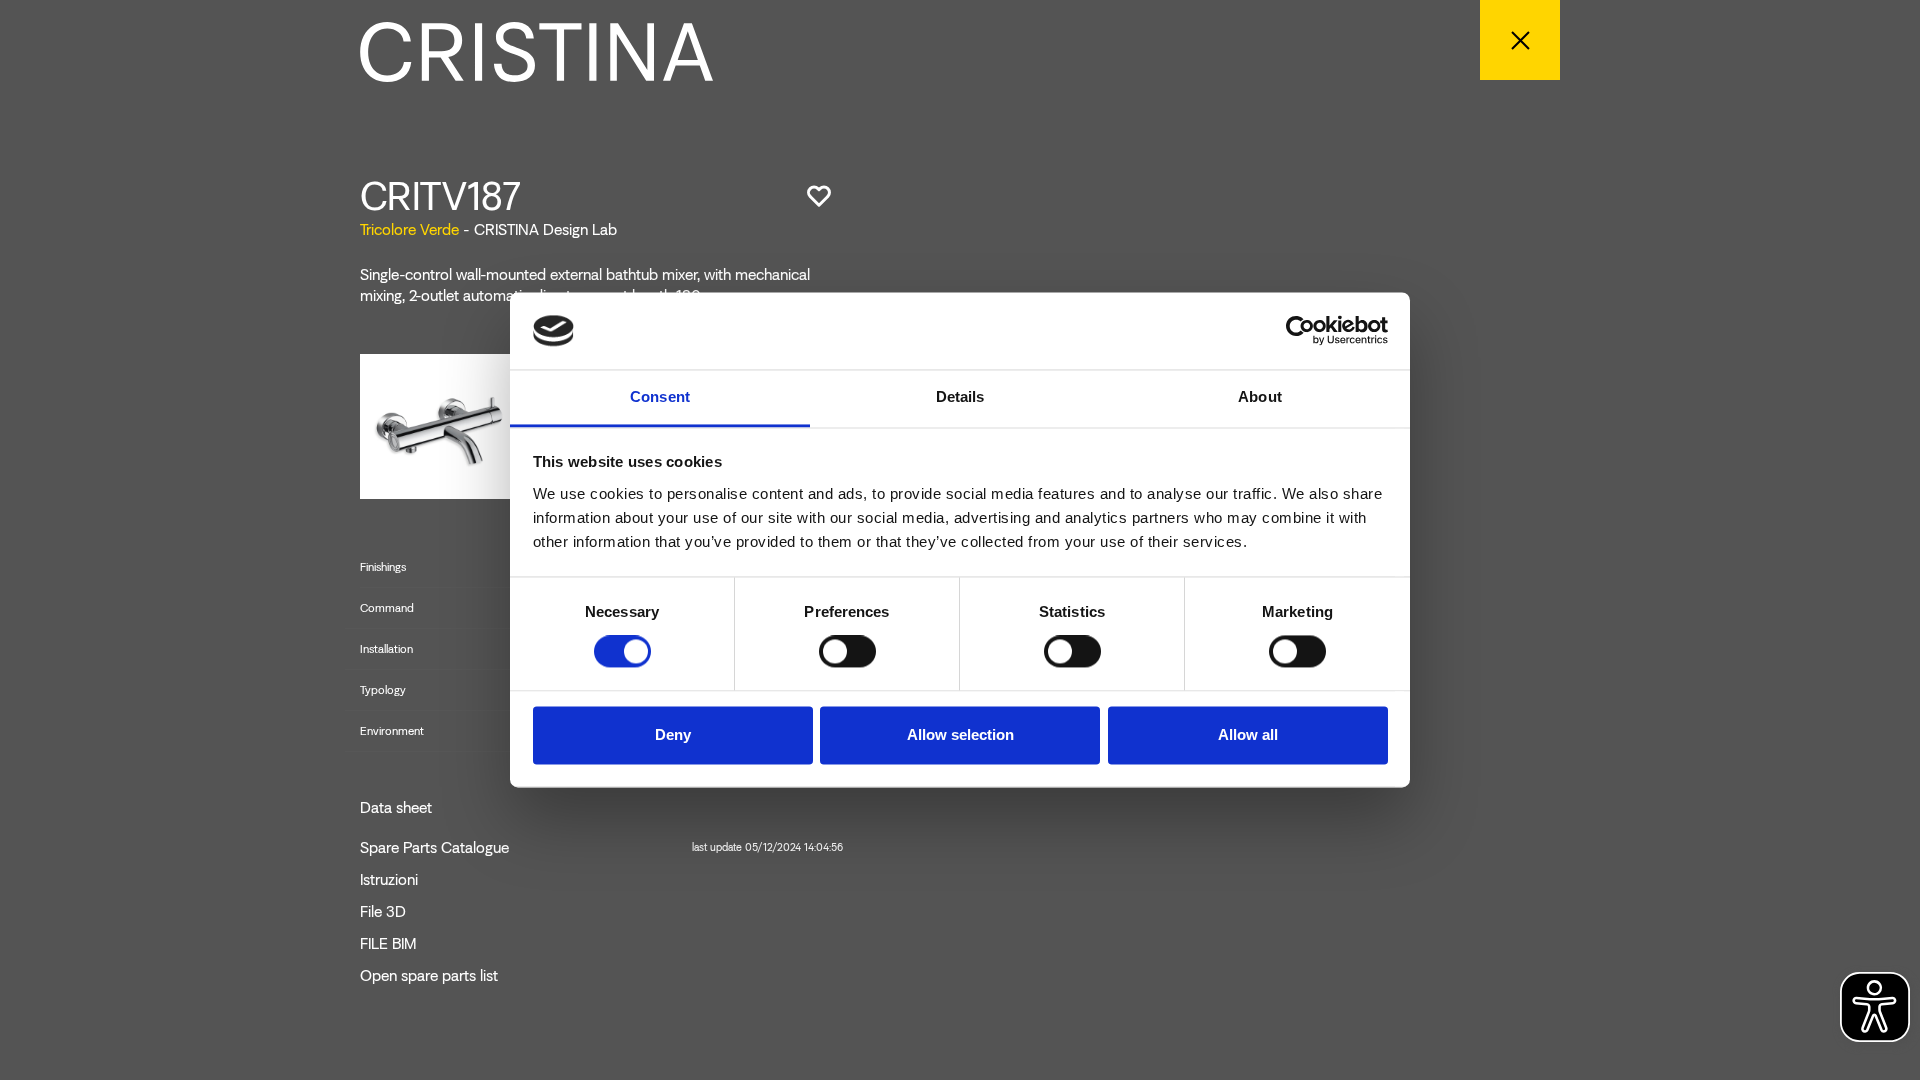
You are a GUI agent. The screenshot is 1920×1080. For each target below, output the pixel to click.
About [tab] (1260, 396)
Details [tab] (960, 396)
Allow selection (960, 734)
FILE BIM (388, 944)
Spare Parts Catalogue (601, 848)
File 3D (383, 912)
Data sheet (396, 808)
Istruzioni (389, 880)
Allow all (1248, 734)
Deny (673, 734)
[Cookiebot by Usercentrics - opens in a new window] (1300, 331)
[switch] (847, 652)
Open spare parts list (429, 976)
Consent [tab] (660, 396)
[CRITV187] (440, 425)
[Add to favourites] (819, 196)
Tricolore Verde (409, 229)
